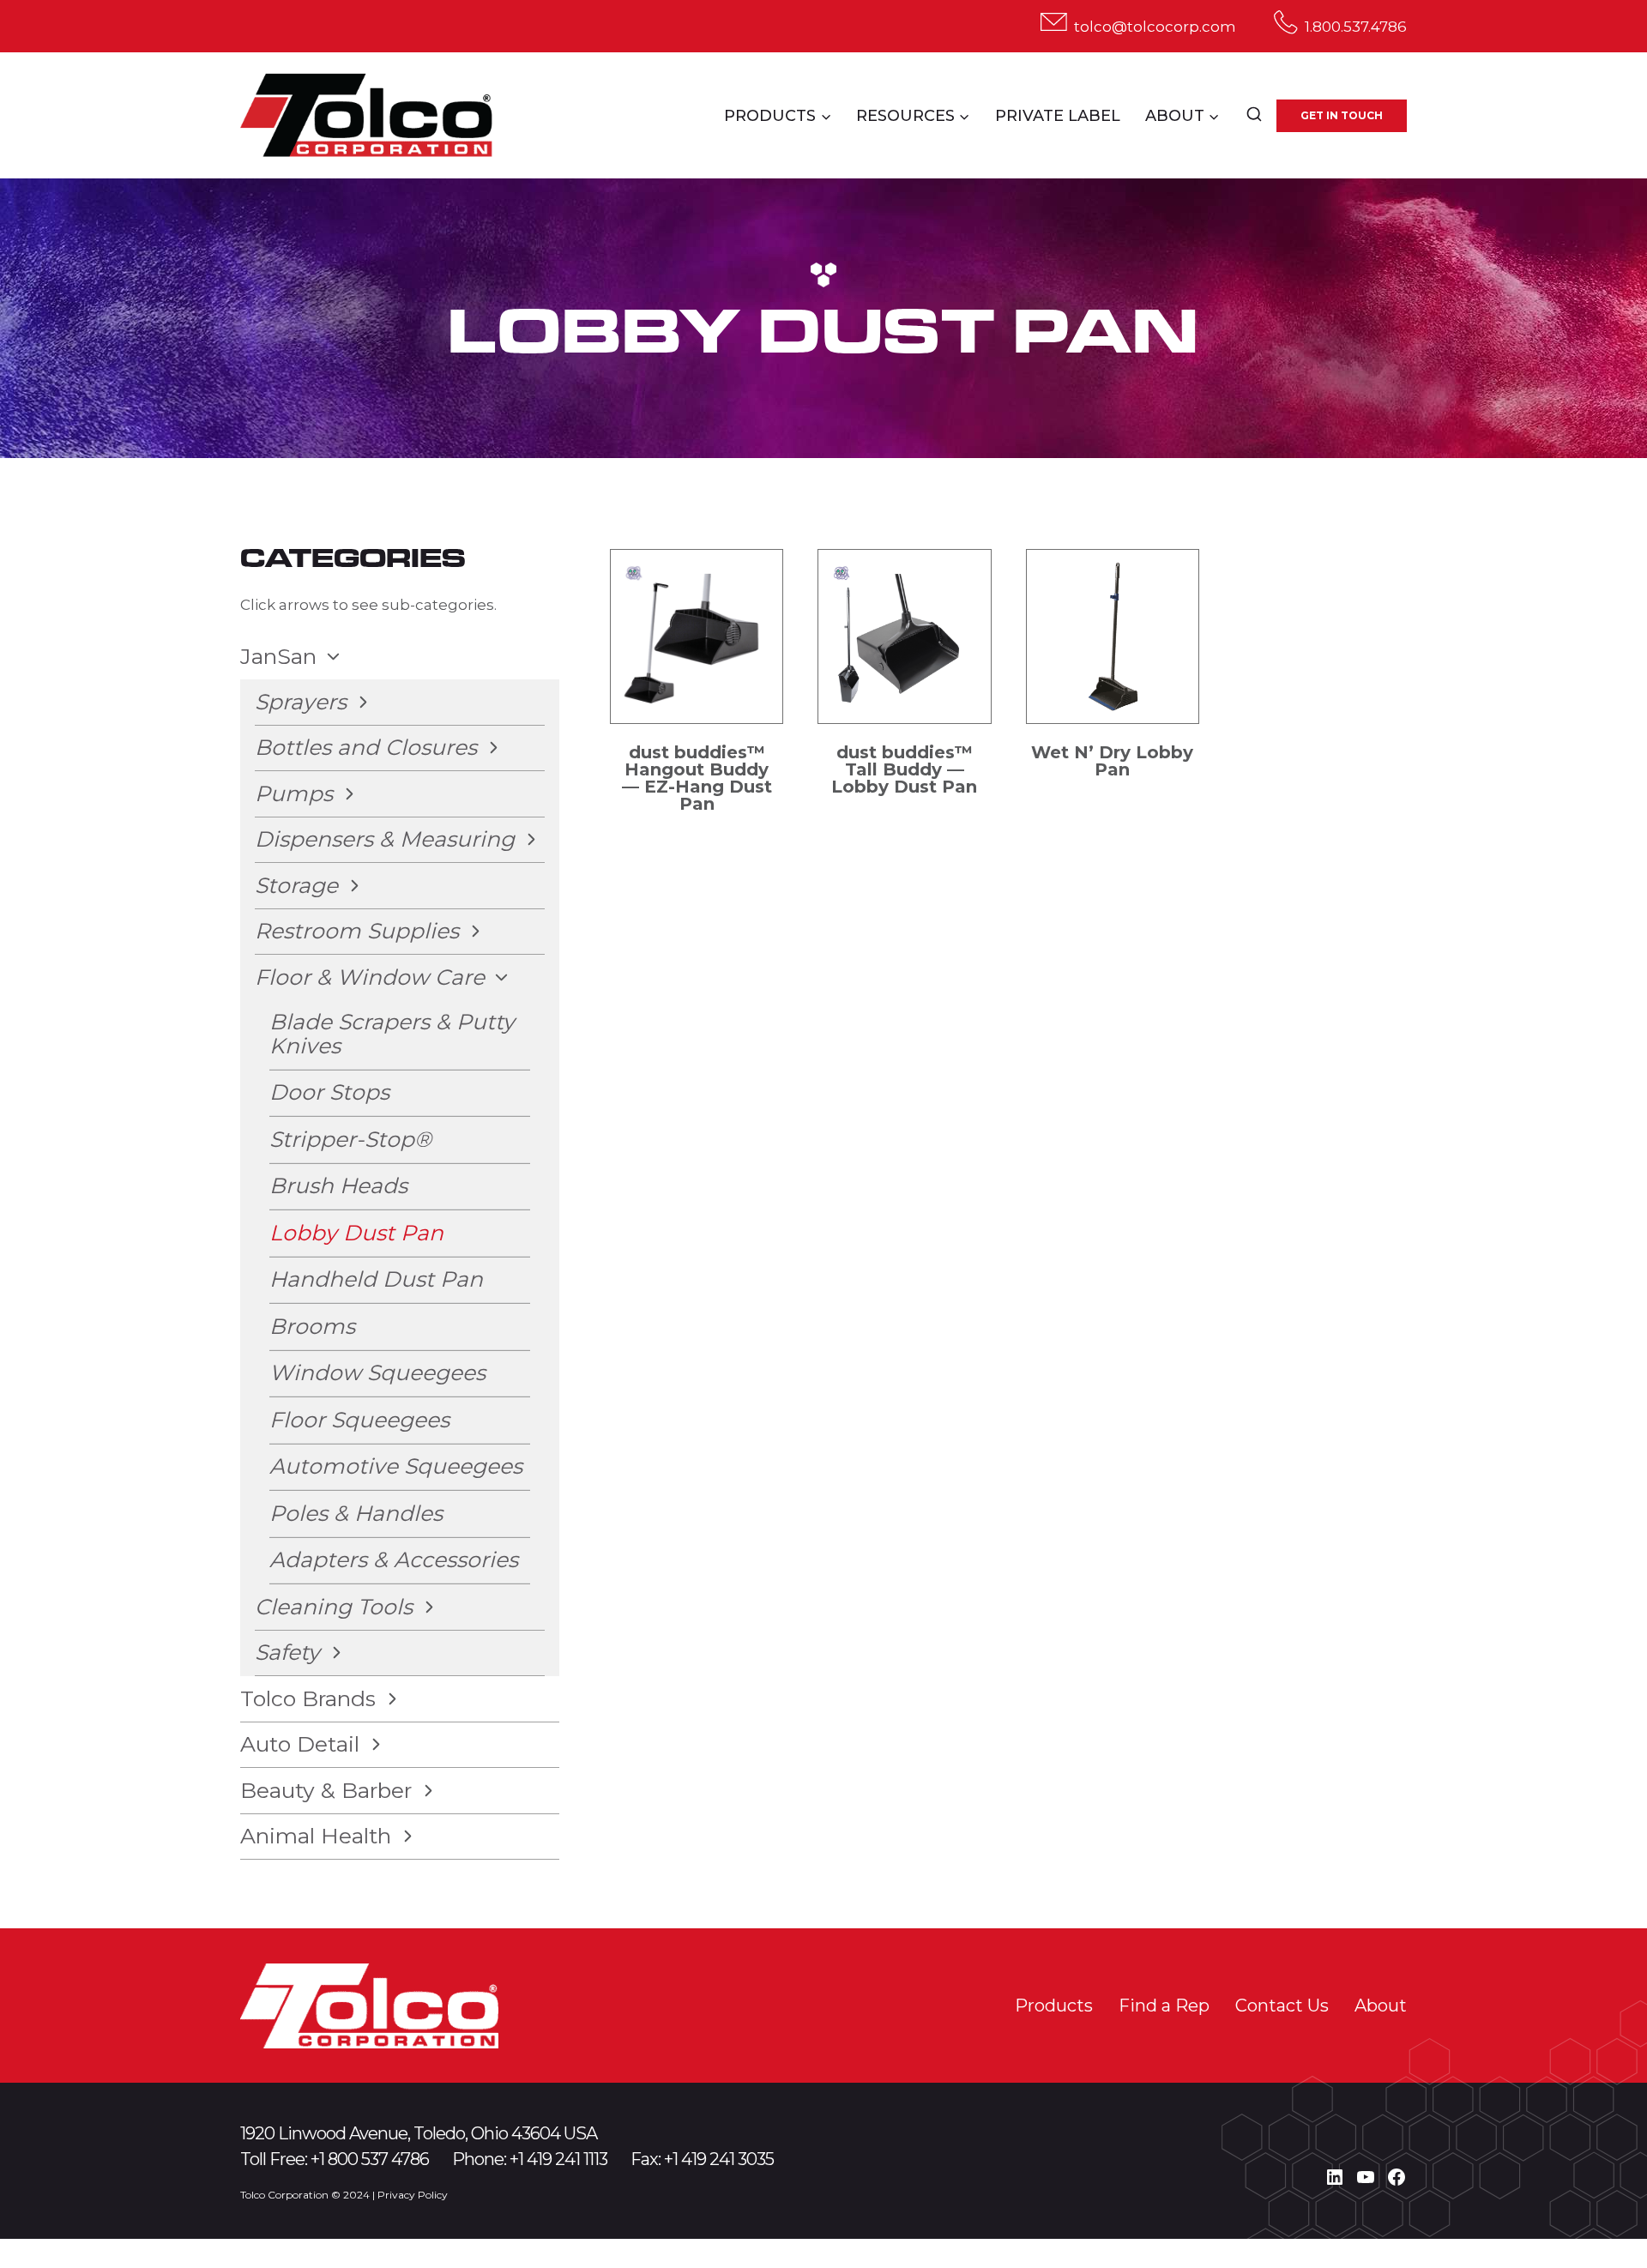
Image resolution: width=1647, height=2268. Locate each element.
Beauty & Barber (326, 1790)
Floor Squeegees (359, 1420)
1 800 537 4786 (374, 2159)
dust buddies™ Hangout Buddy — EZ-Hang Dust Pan (697, 778)
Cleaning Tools (334, 1607)
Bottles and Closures (366, 747)
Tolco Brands (308, 1698)
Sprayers (301, 702)
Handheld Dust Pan (376, 1279)
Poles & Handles (356, 1513)
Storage (296, 885)
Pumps (294, 793)
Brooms (312, 1326)
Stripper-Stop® (350, 1139)
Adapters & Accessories (394, 1559)
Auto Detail (300, 1744)
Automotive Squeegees (396, 1466)
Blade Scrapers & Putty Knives (392, 1034)
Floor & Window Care (370, 977)
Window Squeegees (377, 1372)
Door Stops (329, 1092)
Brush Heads (338, 1185)
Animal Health (316, 1836)
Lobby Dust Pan (356, 1233)
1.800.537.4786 (1356, 27)
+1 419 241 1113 (558, 2159)
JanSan (278, 656)
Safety (287, 1652)
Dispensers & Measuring (385, 839)
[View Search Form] (1254, 116)
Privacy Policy (413, 2195)
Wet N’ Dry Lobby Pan (1112, 761)
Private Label (1058, 116)
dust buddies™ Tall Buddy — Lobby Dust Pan (904, 769)
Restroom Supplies (357, 931)
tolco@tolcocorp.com (1155, 27)
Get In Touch (1342, 115)
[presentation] (697, 636)
